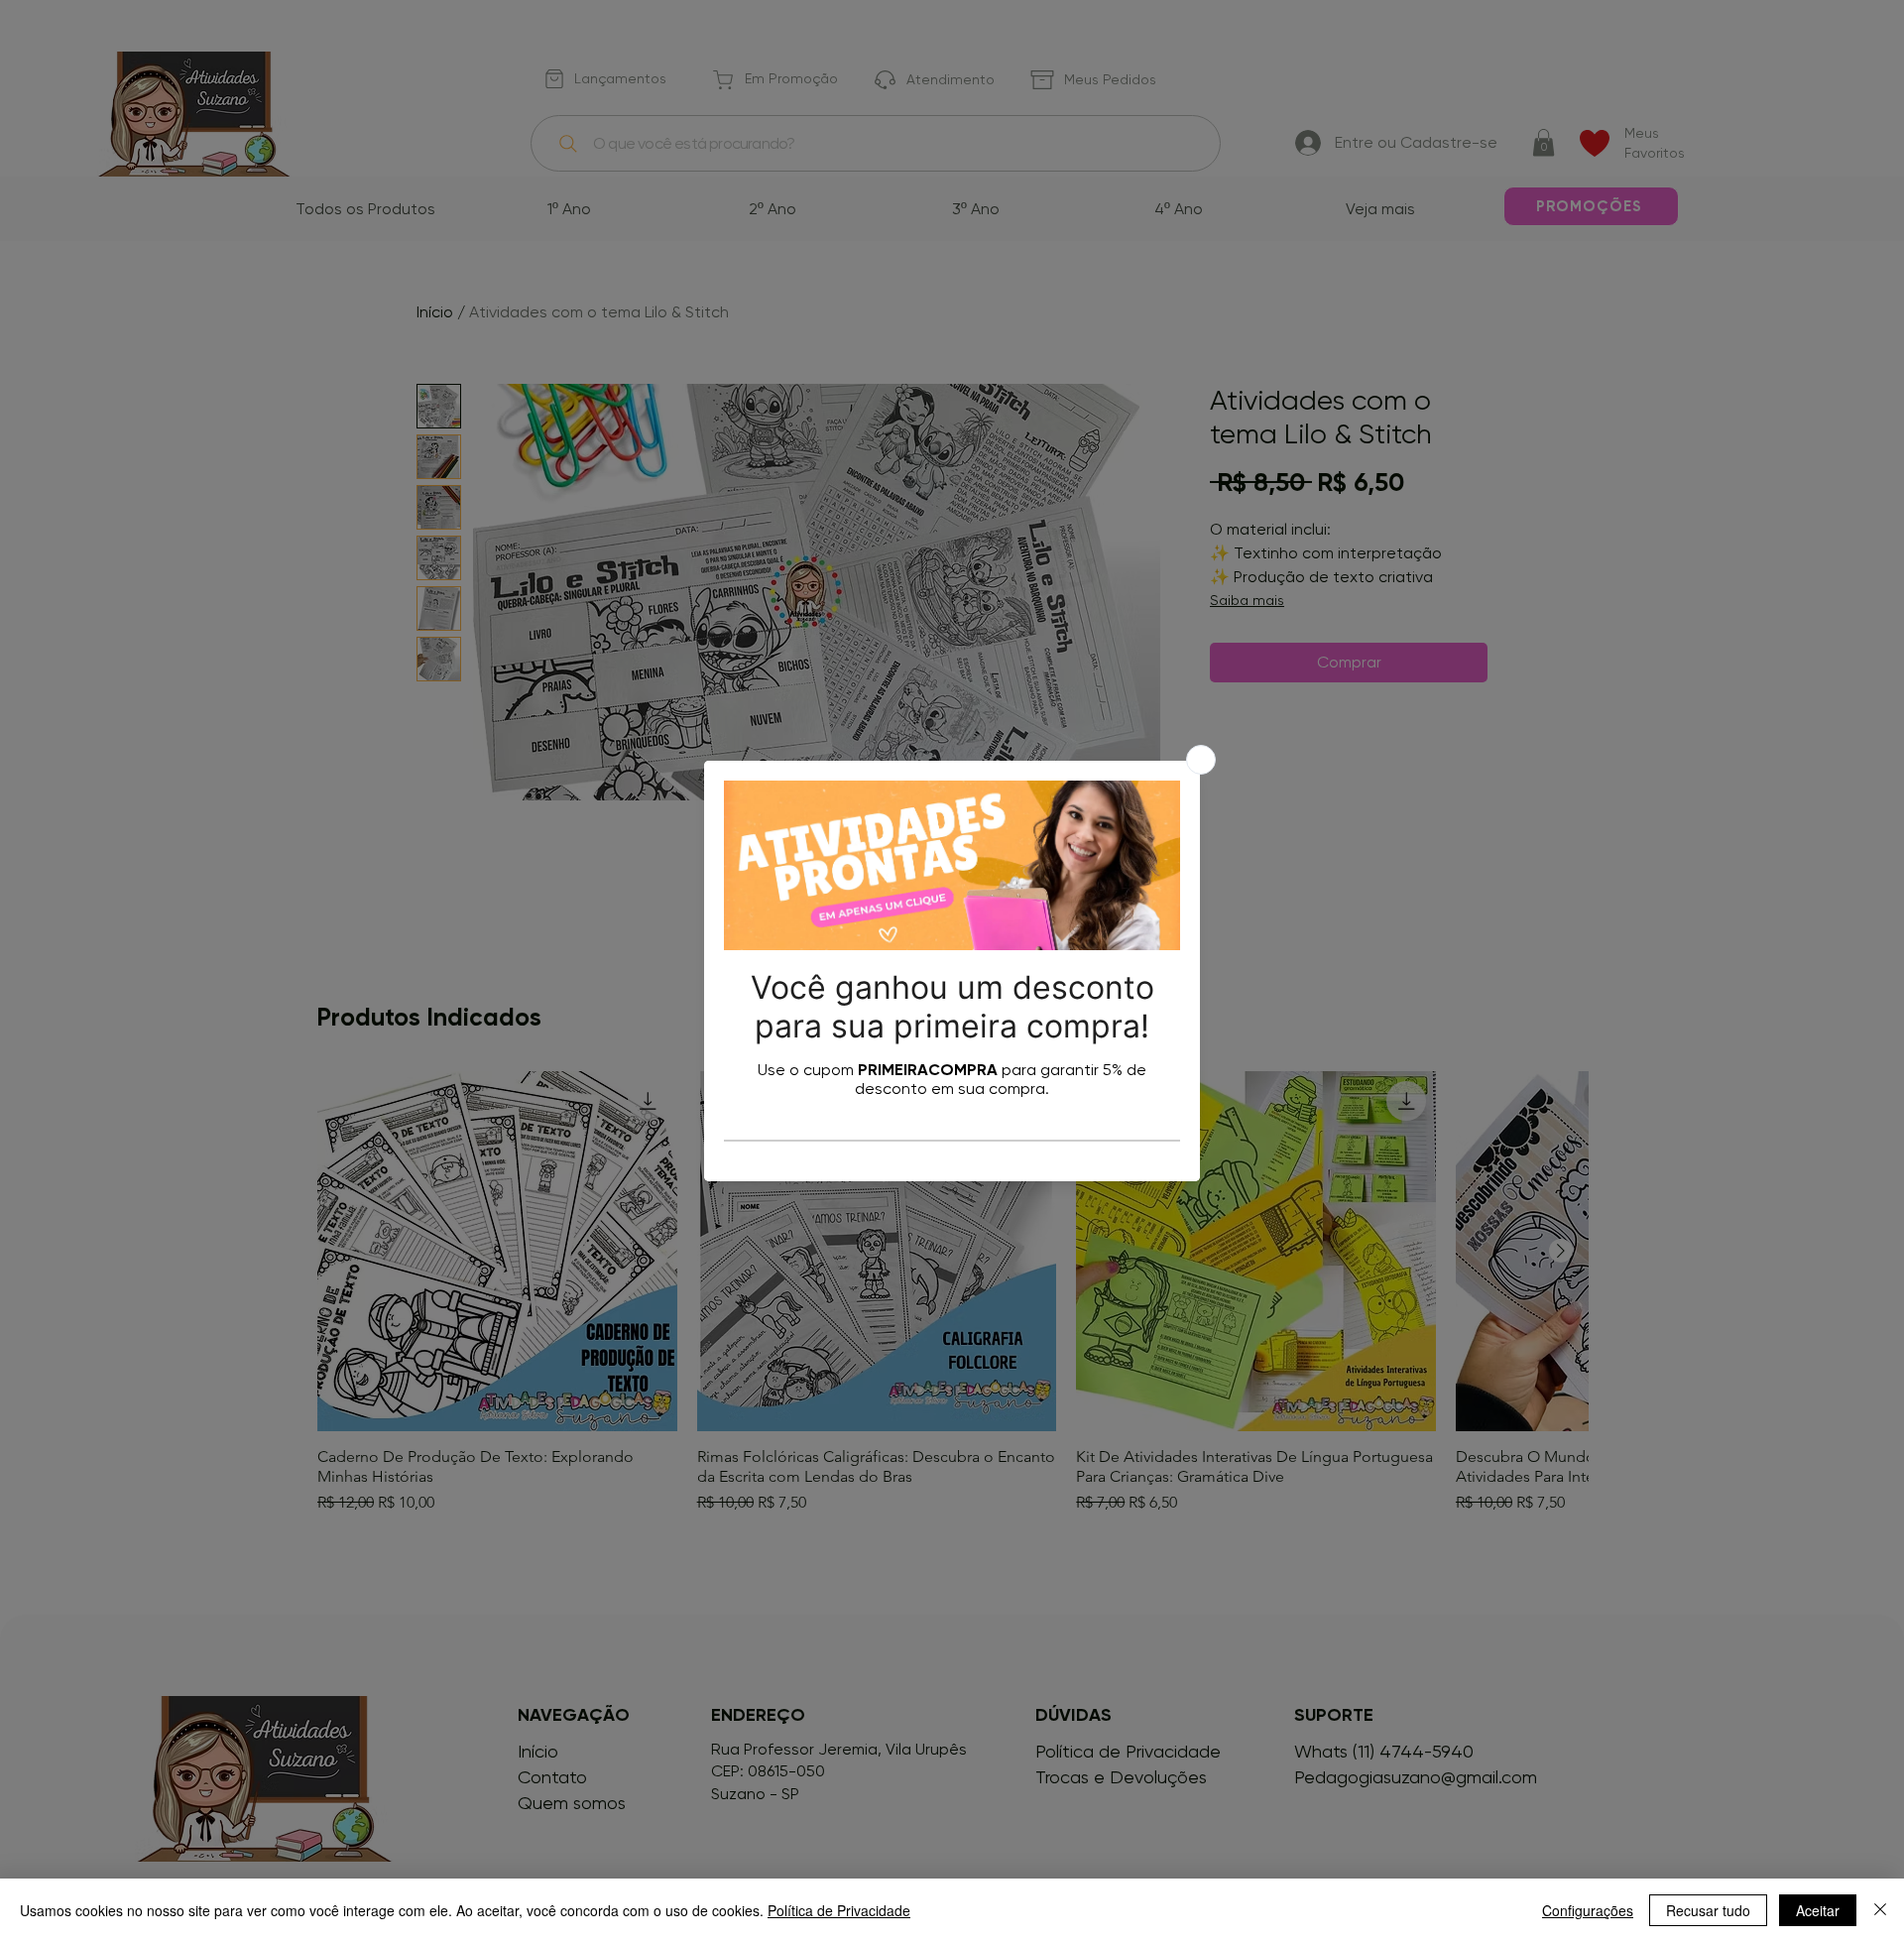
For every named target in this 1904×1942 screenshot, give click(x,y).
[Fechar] (1880, 1910)
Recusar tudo (1708, 1910)
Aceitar (1818, 1910)
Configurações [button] (1588, 1910)
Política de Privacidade (839, 1910)
